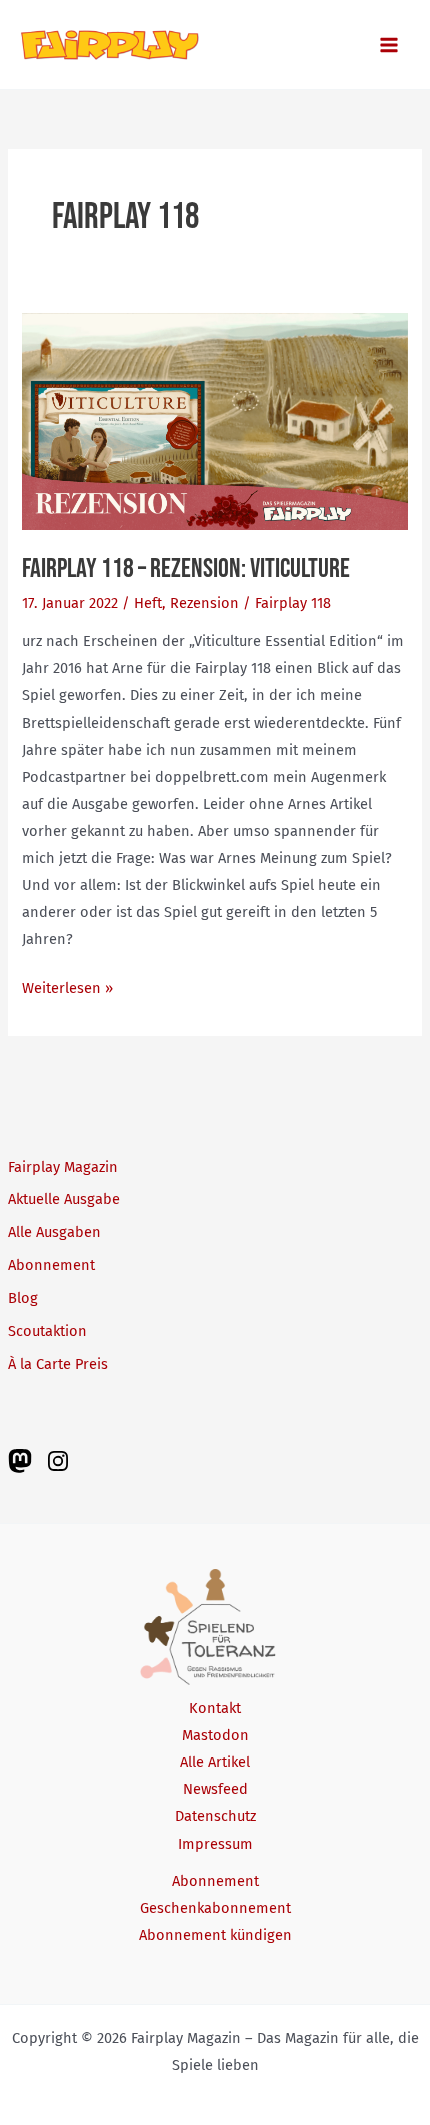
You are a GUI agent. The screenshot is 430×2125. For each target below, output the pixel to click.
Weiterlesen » (67, 990)
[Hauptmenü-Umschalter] (389, 45)
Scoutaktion (47, 1331)
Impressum (215, 1844)
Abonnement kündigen (215, 1935)
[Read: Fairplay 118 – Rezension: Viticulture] (214, 420)
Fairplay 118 (293, 603)
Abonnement (51, 1265)
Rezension (204, 603)
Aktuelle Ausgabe (64, 1199)
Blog (23, 1298)
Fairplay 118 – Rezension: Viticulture (186, 568)
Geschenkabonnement (215, 1908)
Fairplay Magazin (63, 1167)
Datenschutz (215, 1816)
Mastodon (215, 1735)
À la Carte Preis (58, 1364)
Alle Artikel (215, 1762)
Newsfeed (215, 1789)
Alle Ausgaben (54, 1232)
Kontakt (215, 1708)
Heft (148, 603)
